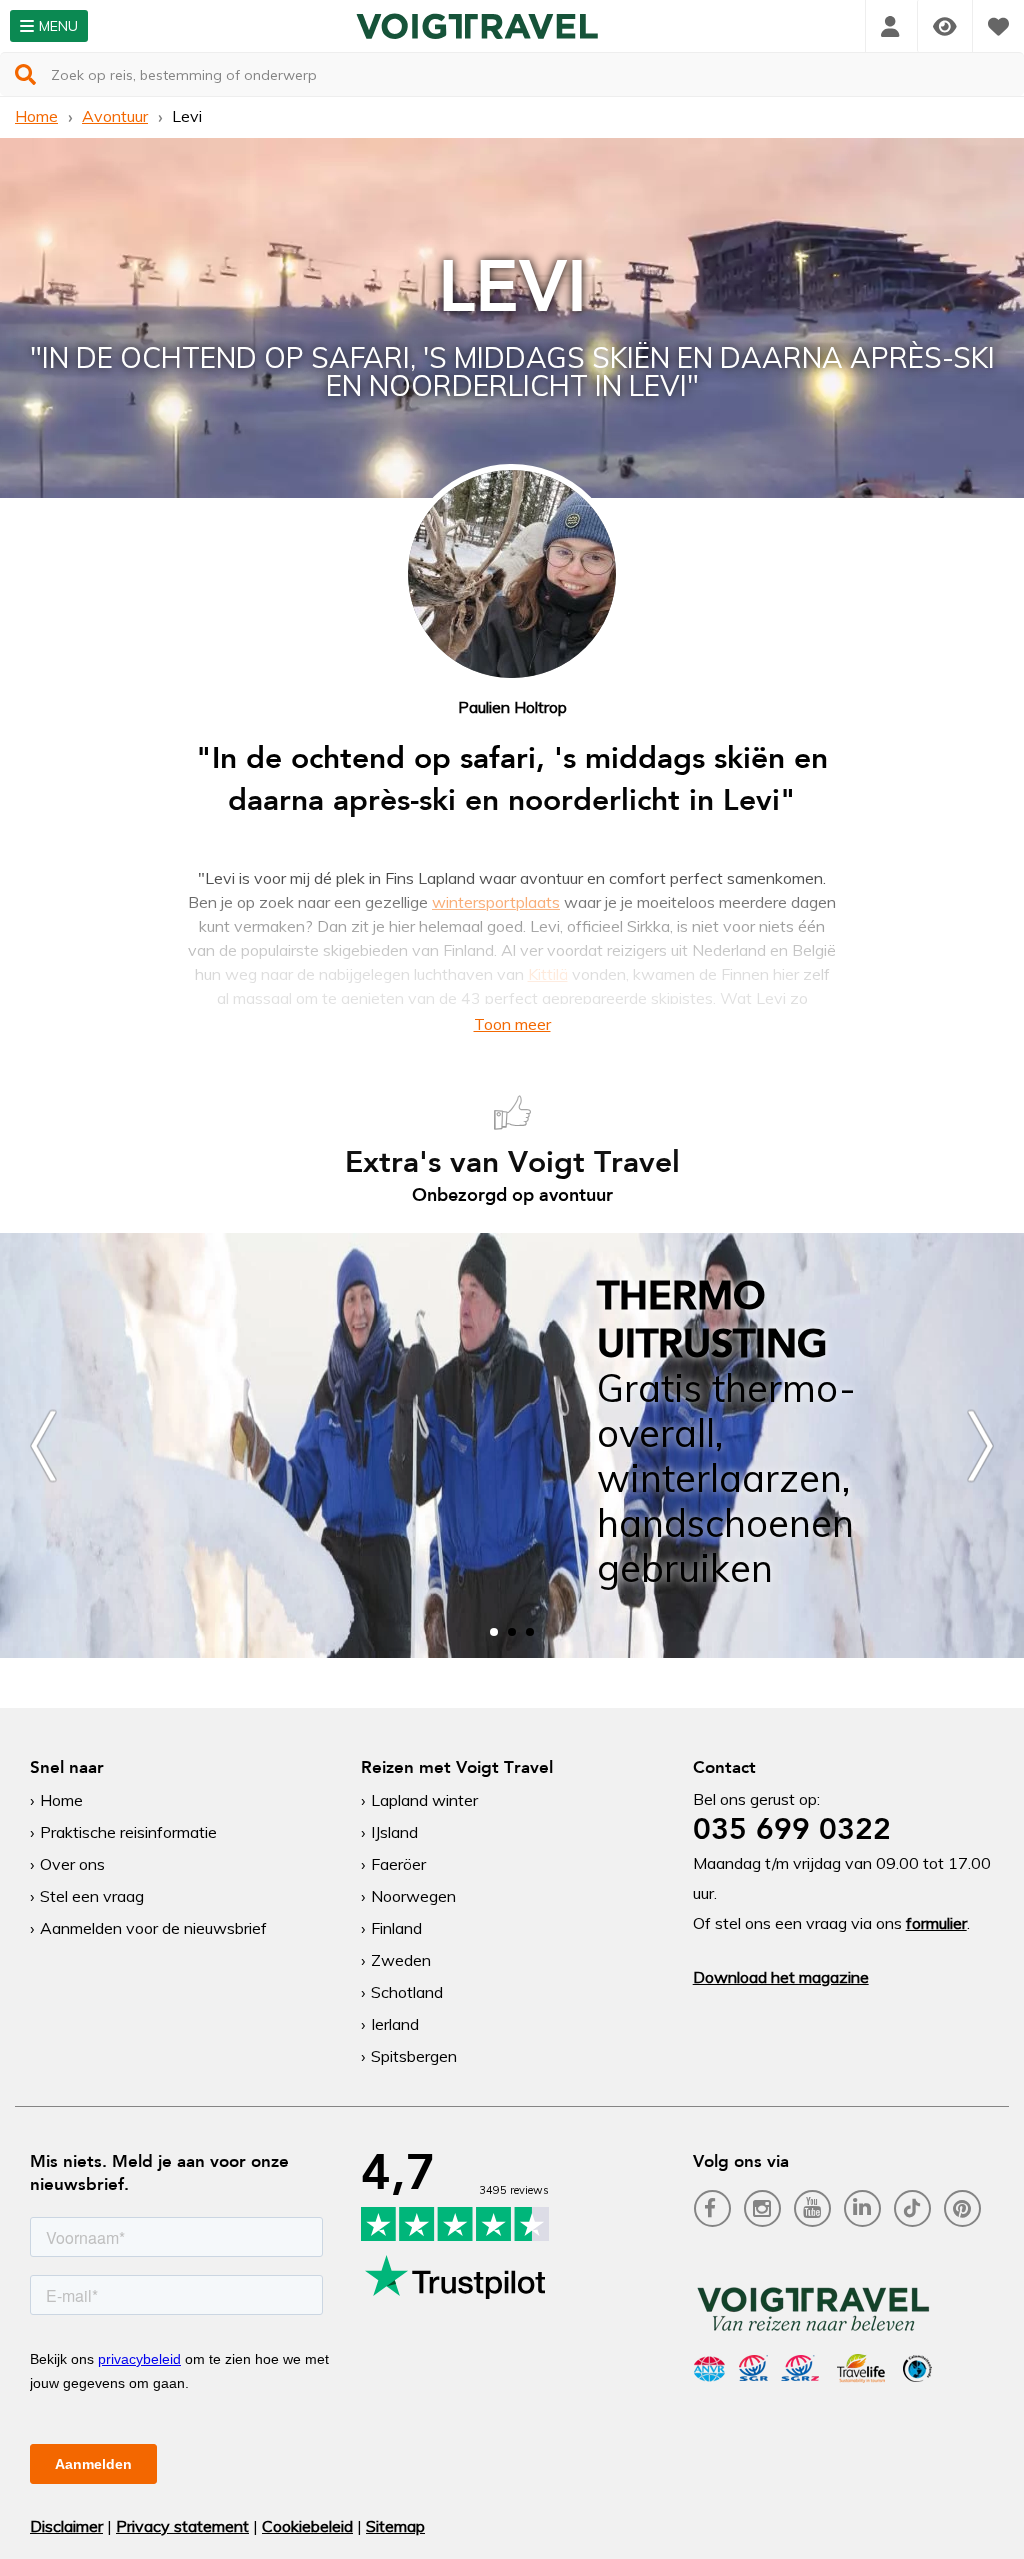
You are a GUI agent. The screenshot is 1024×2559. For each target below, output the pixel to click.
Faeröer (398, 1864)
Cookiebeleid (307, 2526)
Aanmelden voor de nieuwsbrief (153, 1928)
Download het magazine (781, 1977)
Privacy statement (182, 2526)
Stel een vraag (92, 1896)
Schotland (407, 1992)
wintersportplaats (496, 902)
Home (36, 116)
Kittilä (548, 974)
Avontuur (115, 116)
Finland (396, 1928)
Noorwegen (413, 1896)
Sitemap (395, 2526)
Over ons (72, 1864)
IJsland (394, 1832)
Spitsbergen (414, 2056)
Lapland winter (424, 1800)
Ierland (395, 2024)
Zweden (401, 1960)
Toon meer (512, 1024)
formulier (936, 1923)
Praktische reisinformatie (128, 1832)
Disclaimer (66, 2526)
